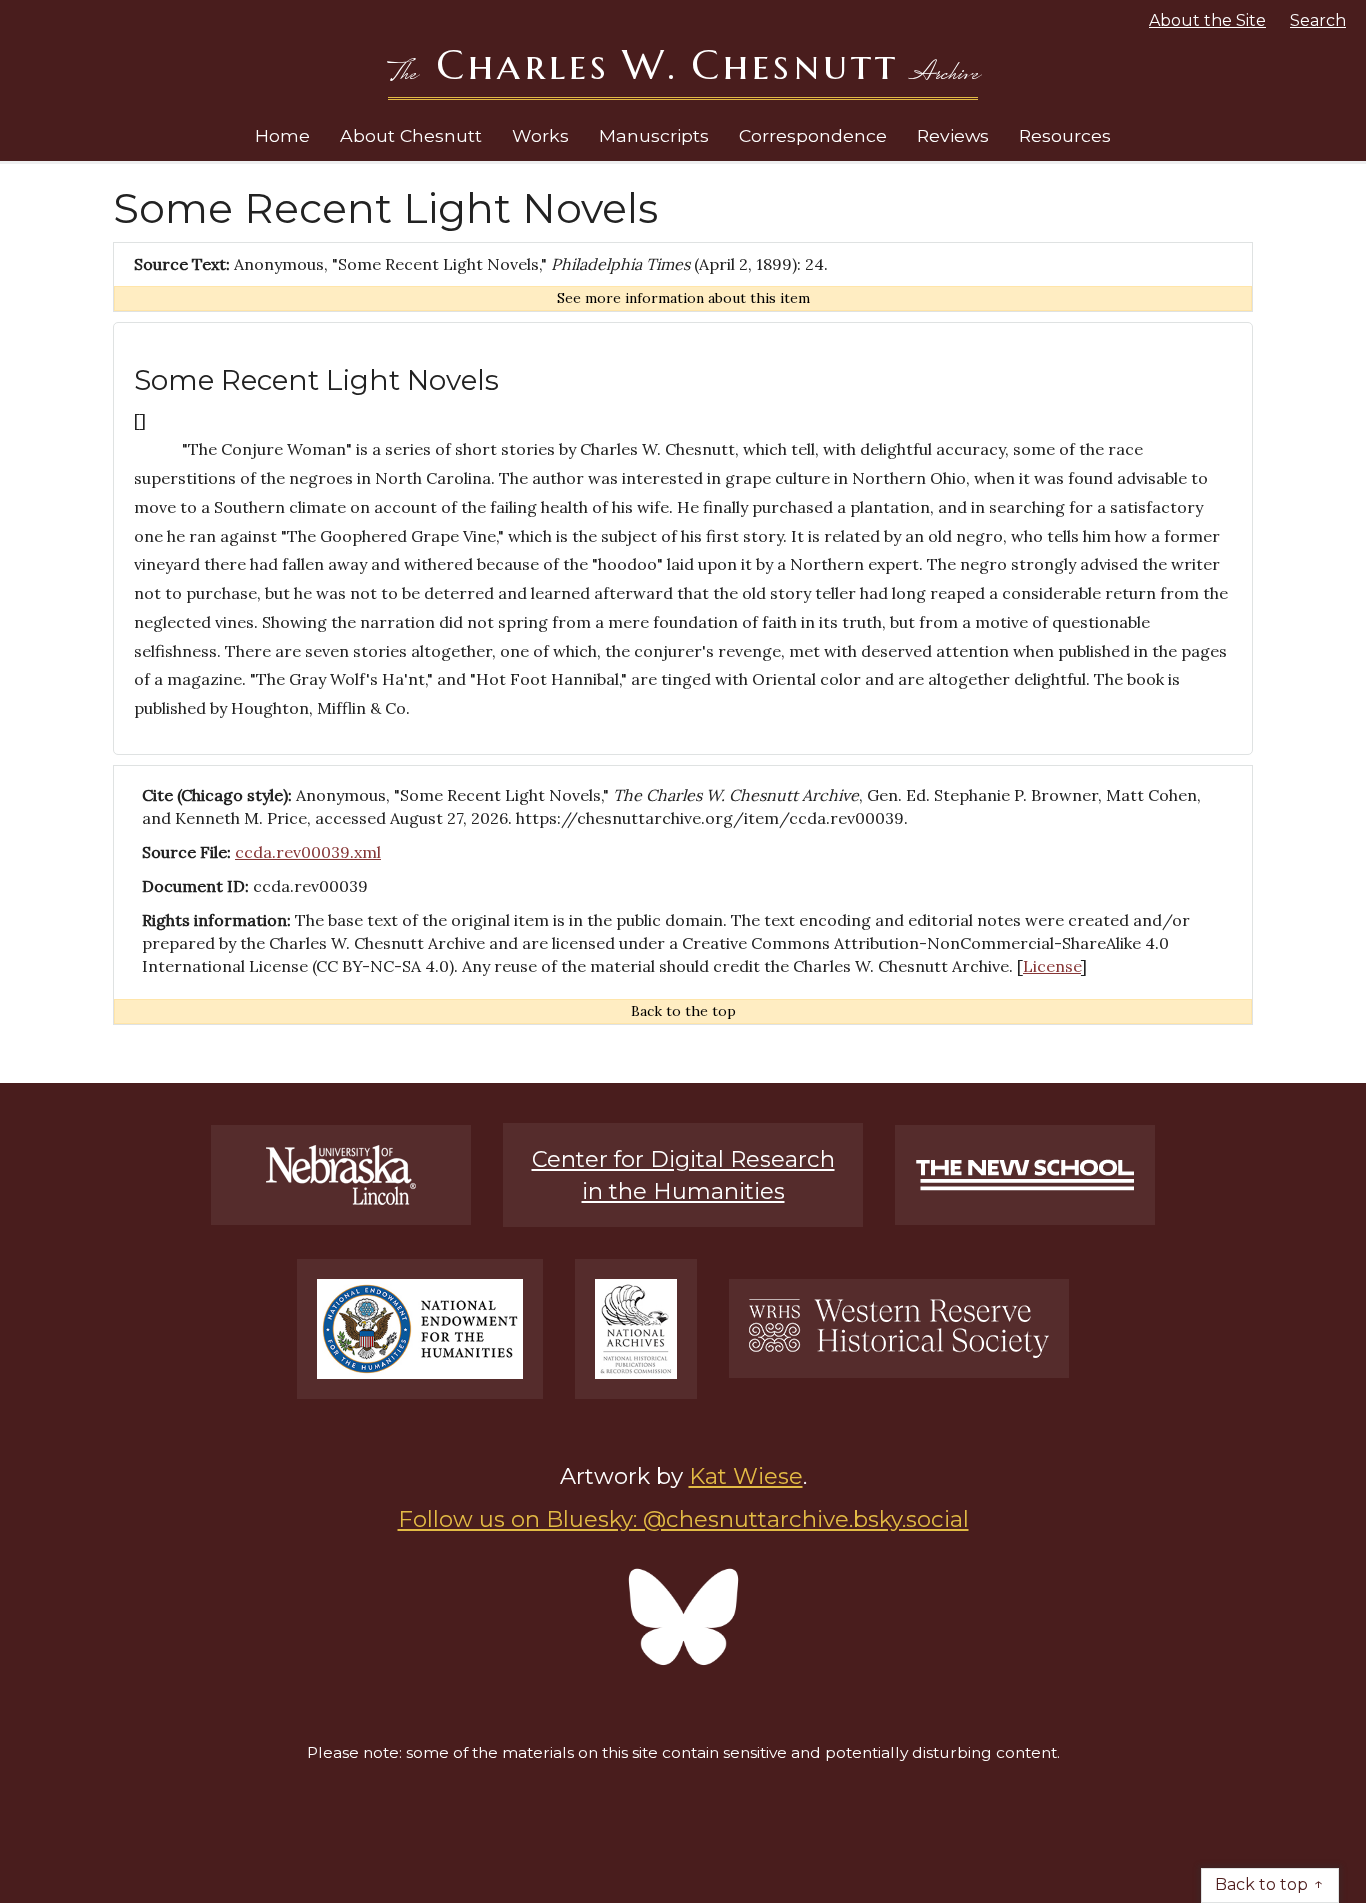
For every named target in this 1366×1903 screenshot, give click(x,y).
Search (1318, 20)
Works (540, 135)
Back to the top (683, 1011)
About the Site (1207, 20)
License (1052, 966)
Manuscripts (654, 135)
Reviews (953, 135)
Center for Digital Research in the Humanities (683, 1175)
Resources (1065, 135)
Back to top (1261, 1884)
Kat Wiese (746, 1476)
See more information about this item (683, 298)
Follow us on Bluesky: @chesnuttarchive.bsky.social (683, 1519)
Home (282, 135)
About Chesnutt (411, 135)
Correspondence (813, 135)
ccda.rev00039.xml (308, 852)
